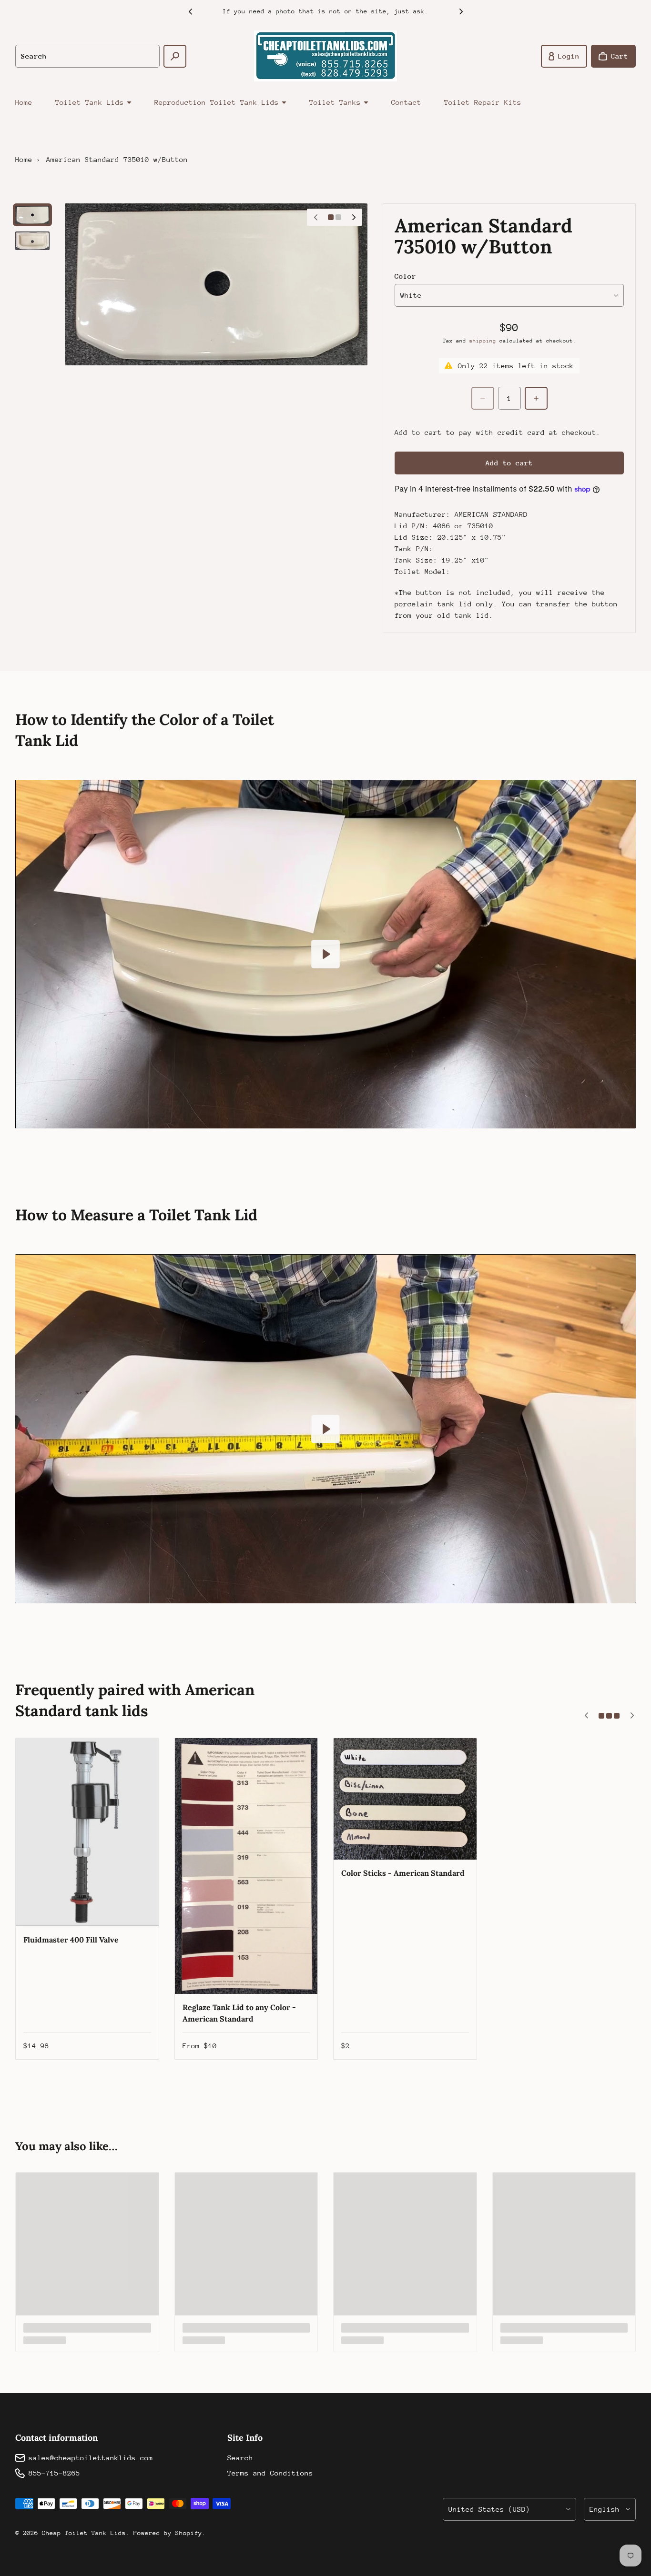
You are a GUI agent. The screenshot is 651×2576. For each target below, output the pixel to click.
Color (405, 276)
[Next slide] (461, 11)
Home (24, 102)
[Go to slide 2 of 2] (32, 241)
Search (240, 2458)
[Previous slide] (190, 11)
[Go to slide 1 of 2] (32, 215)
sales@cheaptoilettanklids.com (91, 2458)
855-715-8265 (54, 2473)
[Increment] (536, 398)
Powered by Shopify (168, 2533)
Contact (406, 102)
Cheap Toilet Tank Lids (84, 2533)
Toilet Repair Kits (483, 102)
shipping (483, 341)
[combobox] (87, 56)
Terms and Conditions (270, 2473)
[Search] (175, 56)
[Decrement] (483, 398)
